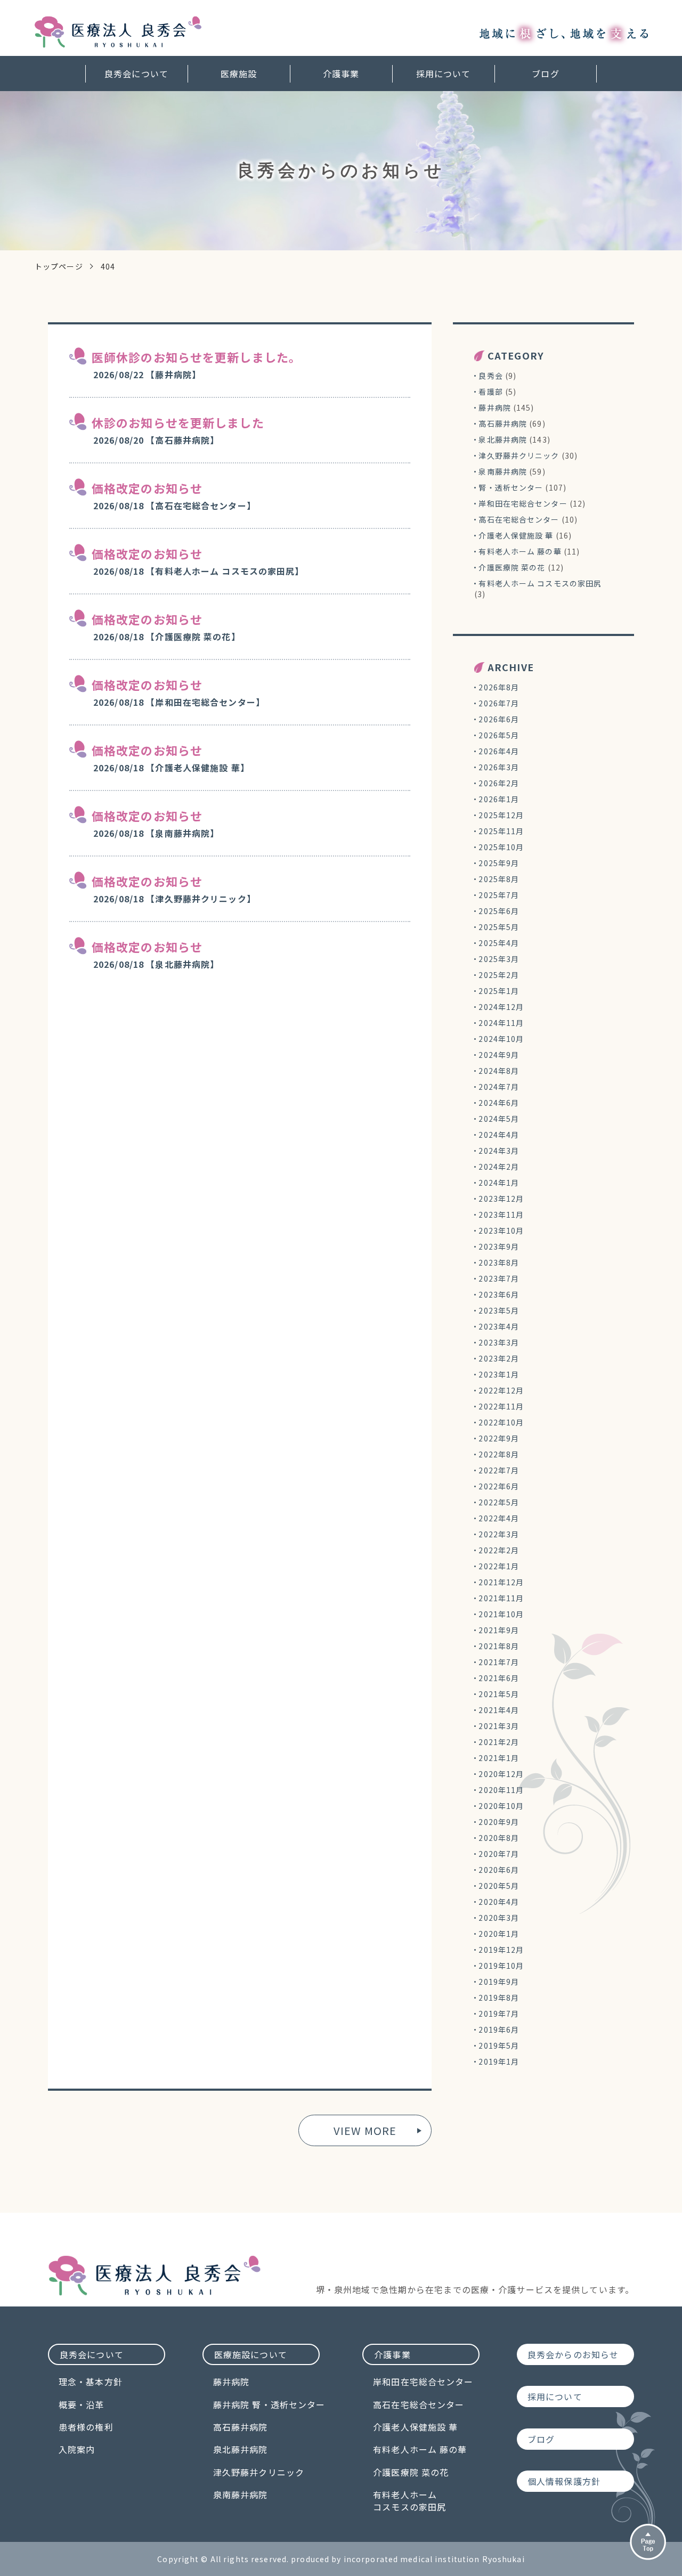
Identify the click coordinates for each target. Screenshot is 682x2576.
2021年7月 (499, 1662)
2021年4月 (499, 1710)
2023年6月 (499, 1294)
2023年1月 (499, 1374)
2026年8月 (499, 687)
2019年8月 (499, 1998)
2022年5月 (499, 1502)
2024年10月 (501, 1039)
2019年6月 (499, 2029)
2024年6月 (499, 1103)
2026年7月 (499, 703)
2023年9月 (499, 1246)
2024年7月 (499, 1087)
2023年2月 (499, 1358)
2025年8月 (499, 879)
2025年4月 (499, 943)
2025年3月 (499, 959)
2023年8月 (499, 1262)
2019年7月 (499, 2013)
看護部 (490, 392)
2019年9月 (499, 1982)
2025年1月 (499, 991)
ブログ (545, 74)
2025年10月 (501, 847)
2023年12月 (501, 1199)
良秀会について (136, 74)
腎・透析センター (511, 487)
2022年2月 (499, 1550)
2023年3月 (499, 1342)
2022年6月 (499, 1486)
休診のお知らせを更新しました (178, 422)
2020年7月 (499, 1854)
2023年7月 (499, 1278)
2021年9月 (499, 1630)
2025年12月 (501, 815)
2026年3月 (499, 767)
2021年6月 (499, 1678)
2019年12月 (501, 1950)
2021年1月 (499, 1758)
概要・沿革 (82, 2404)
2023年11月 (501, 1214)
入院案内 (77, 2449)
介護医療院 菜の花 (512, 567)
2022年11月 (501, 1406)
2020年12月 (501, 1774)
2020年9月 (499, 1822)
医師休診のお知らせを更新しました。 (196, 357)
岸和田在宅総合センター (523, 503)
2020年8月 (499, 1838)
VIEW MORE (365, 2130)
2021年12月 (501, 1582)
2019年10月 (501, 1966)
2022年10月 (501, 1422)
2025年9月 (499, 863)
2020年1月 (499, 1934)
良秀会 (490, 376)
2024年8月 (499, 1071)
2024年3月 (499, 1151)
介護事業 (341, 74)
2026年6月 (499, 719)
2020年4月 (499, 1902)
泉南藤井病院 (503, 471)
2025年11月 (501, 831)
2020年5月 (499, 1886)
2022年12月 (501, 1390)
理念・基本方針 (91, 2382)
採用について (444, 74)
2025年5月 (499, 927)
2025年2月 (499, 975)
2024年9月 (499, 1055)
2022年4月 (499, 1518)
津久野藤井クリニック (519, 455)
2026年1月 (499, 799)
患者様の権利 (86, 2427)
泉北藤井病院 (503, 439)
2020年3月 (499, 1918)
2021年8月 (499, 1646)
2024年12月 (501, 1007)
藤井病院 (494, 407)
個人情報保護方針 (564, 2481)
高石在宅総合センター (519, 519)
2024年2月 (499, 1167)
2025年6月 (499, 911)
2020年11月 (501, 1790)
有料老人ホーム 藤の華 (520, 551)
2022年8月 (499, 1454)
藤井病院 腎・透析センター (269, 2404)
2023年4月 (499, 1326)
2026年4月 (499, 751)
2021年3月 (499, 1726)
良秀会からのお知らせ (573, 2354)
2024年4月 (499, 1135)
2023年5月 (499, 1310)
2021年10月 (501, 1614)
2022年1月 (499, 1566)
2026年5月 (499, 735)
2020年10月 (501, 1806)
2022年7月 (499, 1470)
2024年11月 (501, 1023)
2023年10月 (501, 1230)
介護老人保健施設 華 (516, 535)
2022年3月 (499, 1534)
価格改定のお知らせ (147, 488)
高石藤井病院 (503, 423)
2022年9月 (499, 1438)
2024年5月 (499, 1119)
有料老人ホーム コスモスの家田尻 (540, 583)
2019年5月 (499, 2045)
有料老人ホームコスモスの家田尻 (409, 2501)
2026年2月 (499, 783)
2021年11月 (501, 1598)
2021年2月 (499, 1742)
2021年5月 (499, 1694)
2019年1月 (499, 2061)
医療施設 (239, 74)
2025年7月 (499, 895)
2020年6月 (499, 1870)
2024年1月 (499, 1183)
